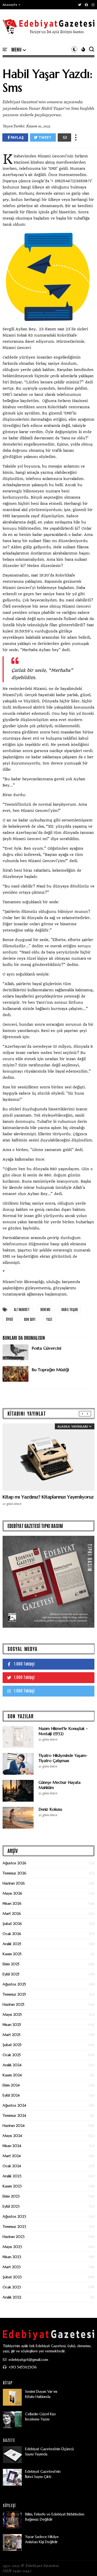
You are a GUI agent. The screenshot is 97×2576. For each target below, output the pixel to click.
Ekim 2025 (11, 1964)
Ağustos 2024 (14, 2105)
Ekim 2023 (11, 2196)
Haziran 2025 (13, 2004)
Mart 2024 (12, 2156)
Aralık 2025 (12, 1944)
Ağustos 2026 (14, 1863)
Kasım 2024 (12, 2075)
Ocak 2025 (12, 2055)
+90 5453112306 (22, 2367)
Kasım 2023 (12, 2186)
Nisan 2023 (12, 2257)
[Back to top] (84, 2564)
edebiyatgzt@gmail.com (28, 2360)
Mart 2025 (12, 2035)
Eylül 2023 (11, 2206)
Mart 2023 (12, 2267)
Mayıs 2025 (12, 2014)
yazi (49, 1319)
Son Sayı (30, 1319)
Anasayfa (10, 5)
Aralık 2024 (12, 2065)
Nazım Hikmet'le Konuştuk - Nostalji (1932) (63, 1731)
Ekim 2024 (11, 2085)
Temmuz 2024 (14, 2115)
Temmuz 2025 (14, 1994)
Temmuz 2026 (14, 1873)
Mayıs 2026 (12, 1893)
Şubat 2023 (12, 2277)
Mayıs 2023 (12, 2247)
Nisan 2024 (12, 2146)
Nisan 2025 (12, 2025)
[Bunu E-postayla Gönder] (64, 137)
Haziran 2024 (14, 2126)
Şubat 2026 (12, 1924)
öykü (9, 1319)
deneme (45, 1309)
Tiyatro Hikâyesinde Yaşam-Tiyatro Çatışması (63, 1758)
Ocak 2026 (12, 1934)
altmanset (22, 1309)
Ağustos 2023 (14, 2216)
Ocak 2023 (12, 2287)
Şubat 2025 (12, 2045)
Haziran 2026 (14, 1883)
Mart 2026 (12, 1913)
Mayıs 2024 (12, 2136)
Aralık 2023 (12, 2176)
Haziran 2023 (14, 2237)
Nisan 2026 (12, 1903)
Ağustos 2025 (14, 1984)
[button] (12, 5)
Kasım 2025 (12, 1954)
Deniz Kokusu (50, 1809)
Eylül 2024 (11, 2095)
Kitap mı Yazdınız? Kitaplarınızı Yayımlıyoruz (48, 1497)
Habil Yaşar (69, 1309)
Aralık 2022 (12, 2297)
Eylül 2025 (11, 1974)
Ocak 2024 (12, 2166)
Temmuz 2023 (14, 2226)
